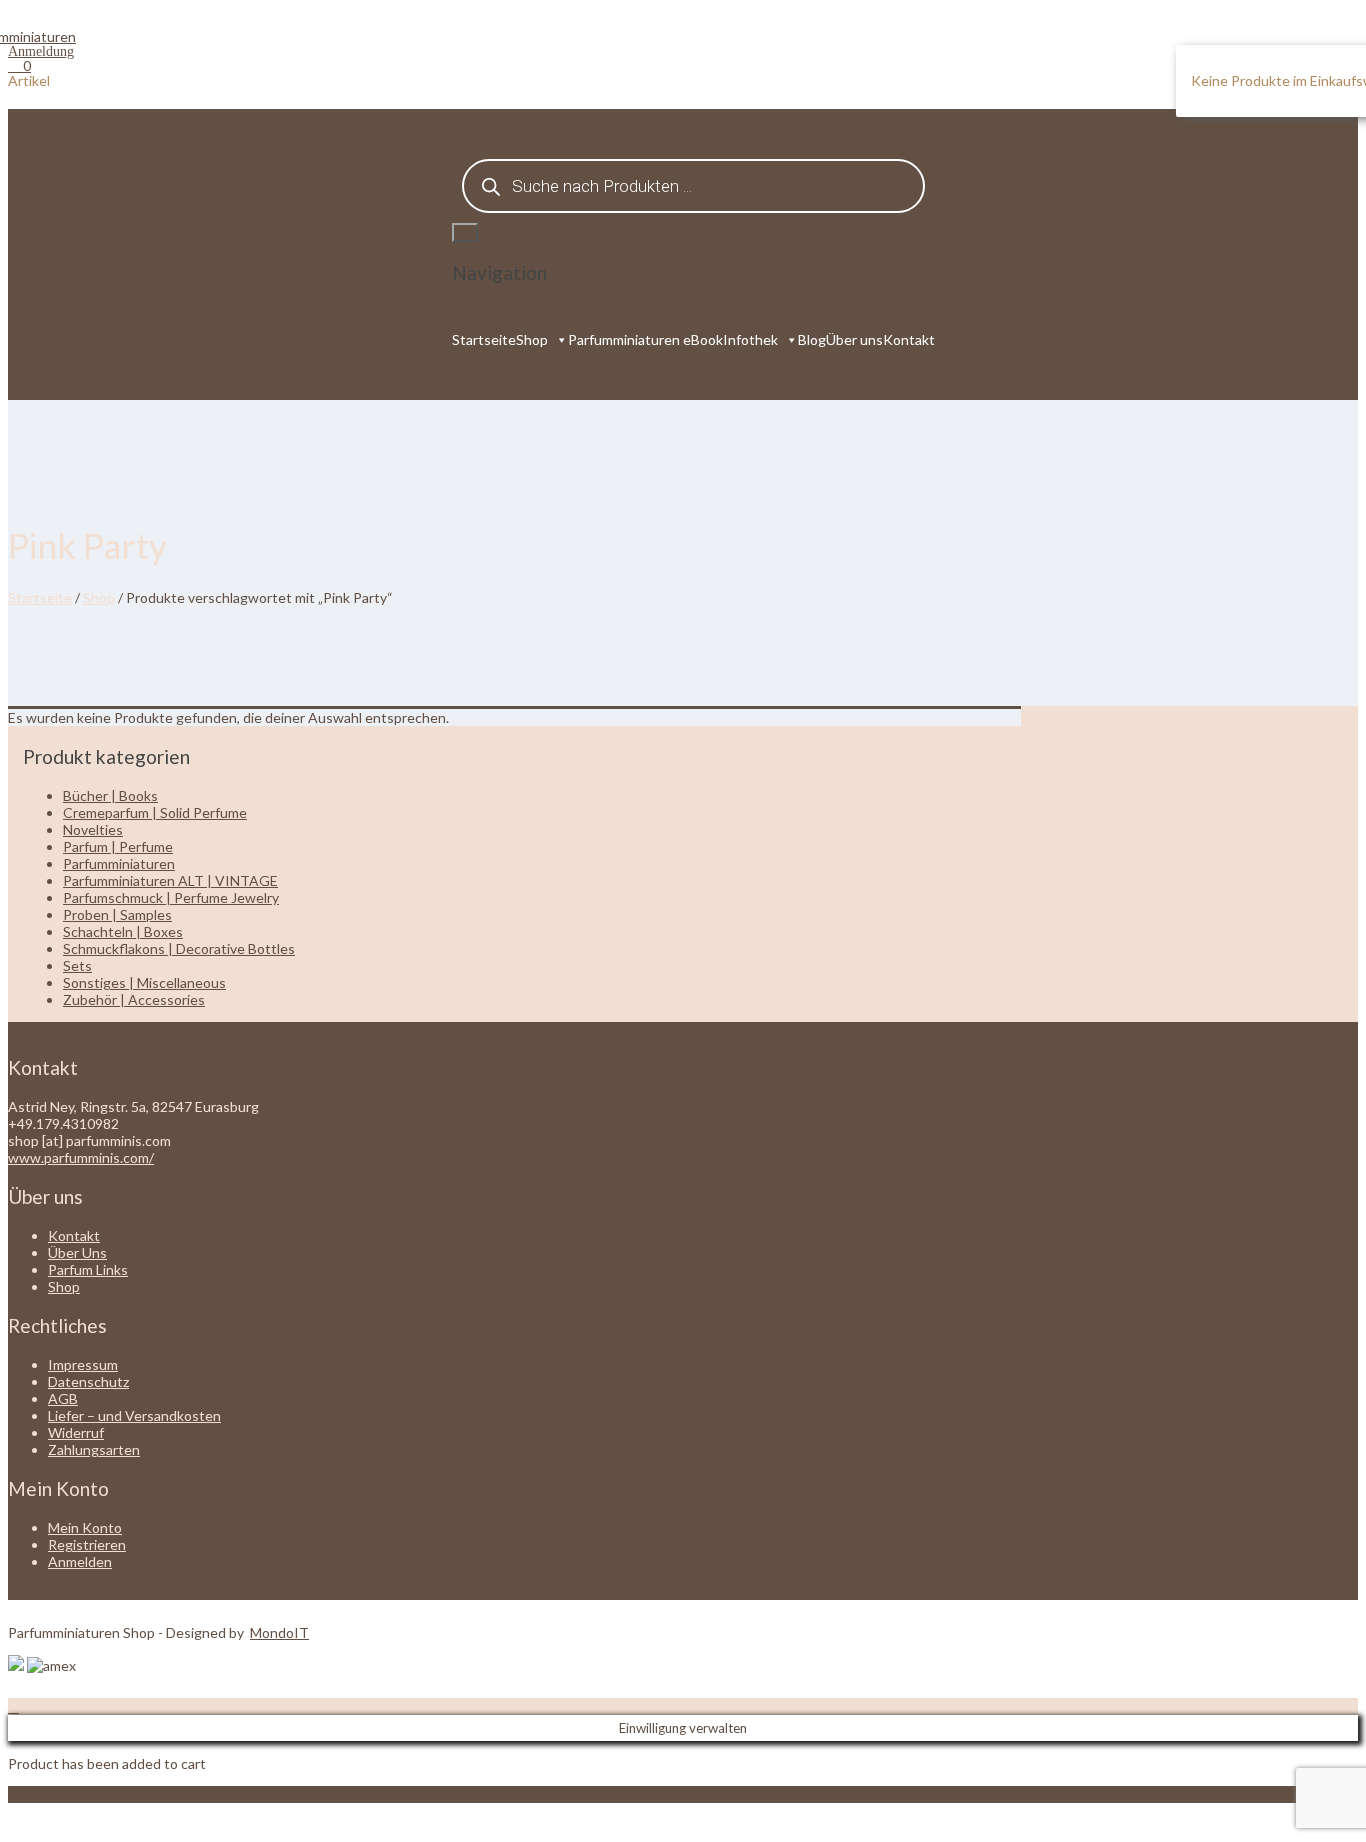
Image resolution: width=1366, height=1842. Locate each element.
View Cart (39, 1794)
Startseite (484, 339)
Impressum (83, 1364)
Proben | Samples (117, 914)
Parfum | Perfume (118, 846)
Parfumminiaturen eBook (645, 339)
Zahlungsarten (94, 1449)
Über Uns (77, 1252)
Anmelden (80, 1561)
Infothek (750, 339)
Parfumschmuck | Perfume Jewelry (171, 897)
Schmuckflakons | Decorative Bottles (179, 948)
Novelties (93, 829)
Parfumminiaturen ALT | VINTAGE (170, 880)
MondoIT (279, 1632)
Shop (532, 339)
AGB (63, 1398)
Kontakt (909, 339)
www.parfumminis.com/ (81, 1157)
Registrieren (87, 1544)
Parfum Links (88, 1269)
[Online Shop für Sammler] (42, 36)
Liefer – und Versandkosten (134, 1415)
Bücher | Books (110, 795)
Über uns (854, 339)
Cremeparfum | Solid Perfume (155, 812)
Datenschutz (88, 1381)
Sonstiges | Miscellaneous (144, 982)
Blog (812, 339)
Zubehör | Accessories (134, 999)
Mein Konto (85, 1527)
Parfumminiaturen (119, 863)
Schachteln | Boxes (123, 931)
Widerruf (76, 1432)
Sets (77, 965)
